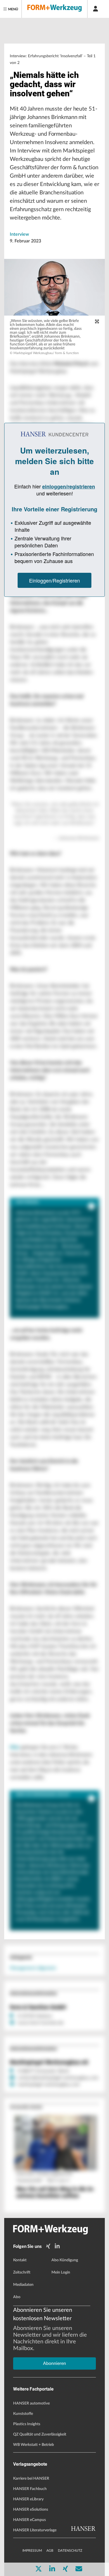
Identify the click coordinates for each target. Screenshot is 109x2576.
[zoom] (97, 322)
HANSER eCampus (29, 2520)
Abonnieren (54, 2363)
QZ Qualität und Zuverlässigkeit (40, 2434)
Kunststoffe (23, 2414)
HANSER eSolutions (31, 2510)
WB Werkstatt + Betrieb (34, 2445)
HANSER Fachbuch (30, 2489)
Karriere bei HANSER (31, 2479)
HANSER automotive (31, 2403)
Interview (19, 234)
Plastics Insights (27, 2424)
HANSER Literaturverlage (35, 2530)
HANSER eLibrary (28, 2499)
